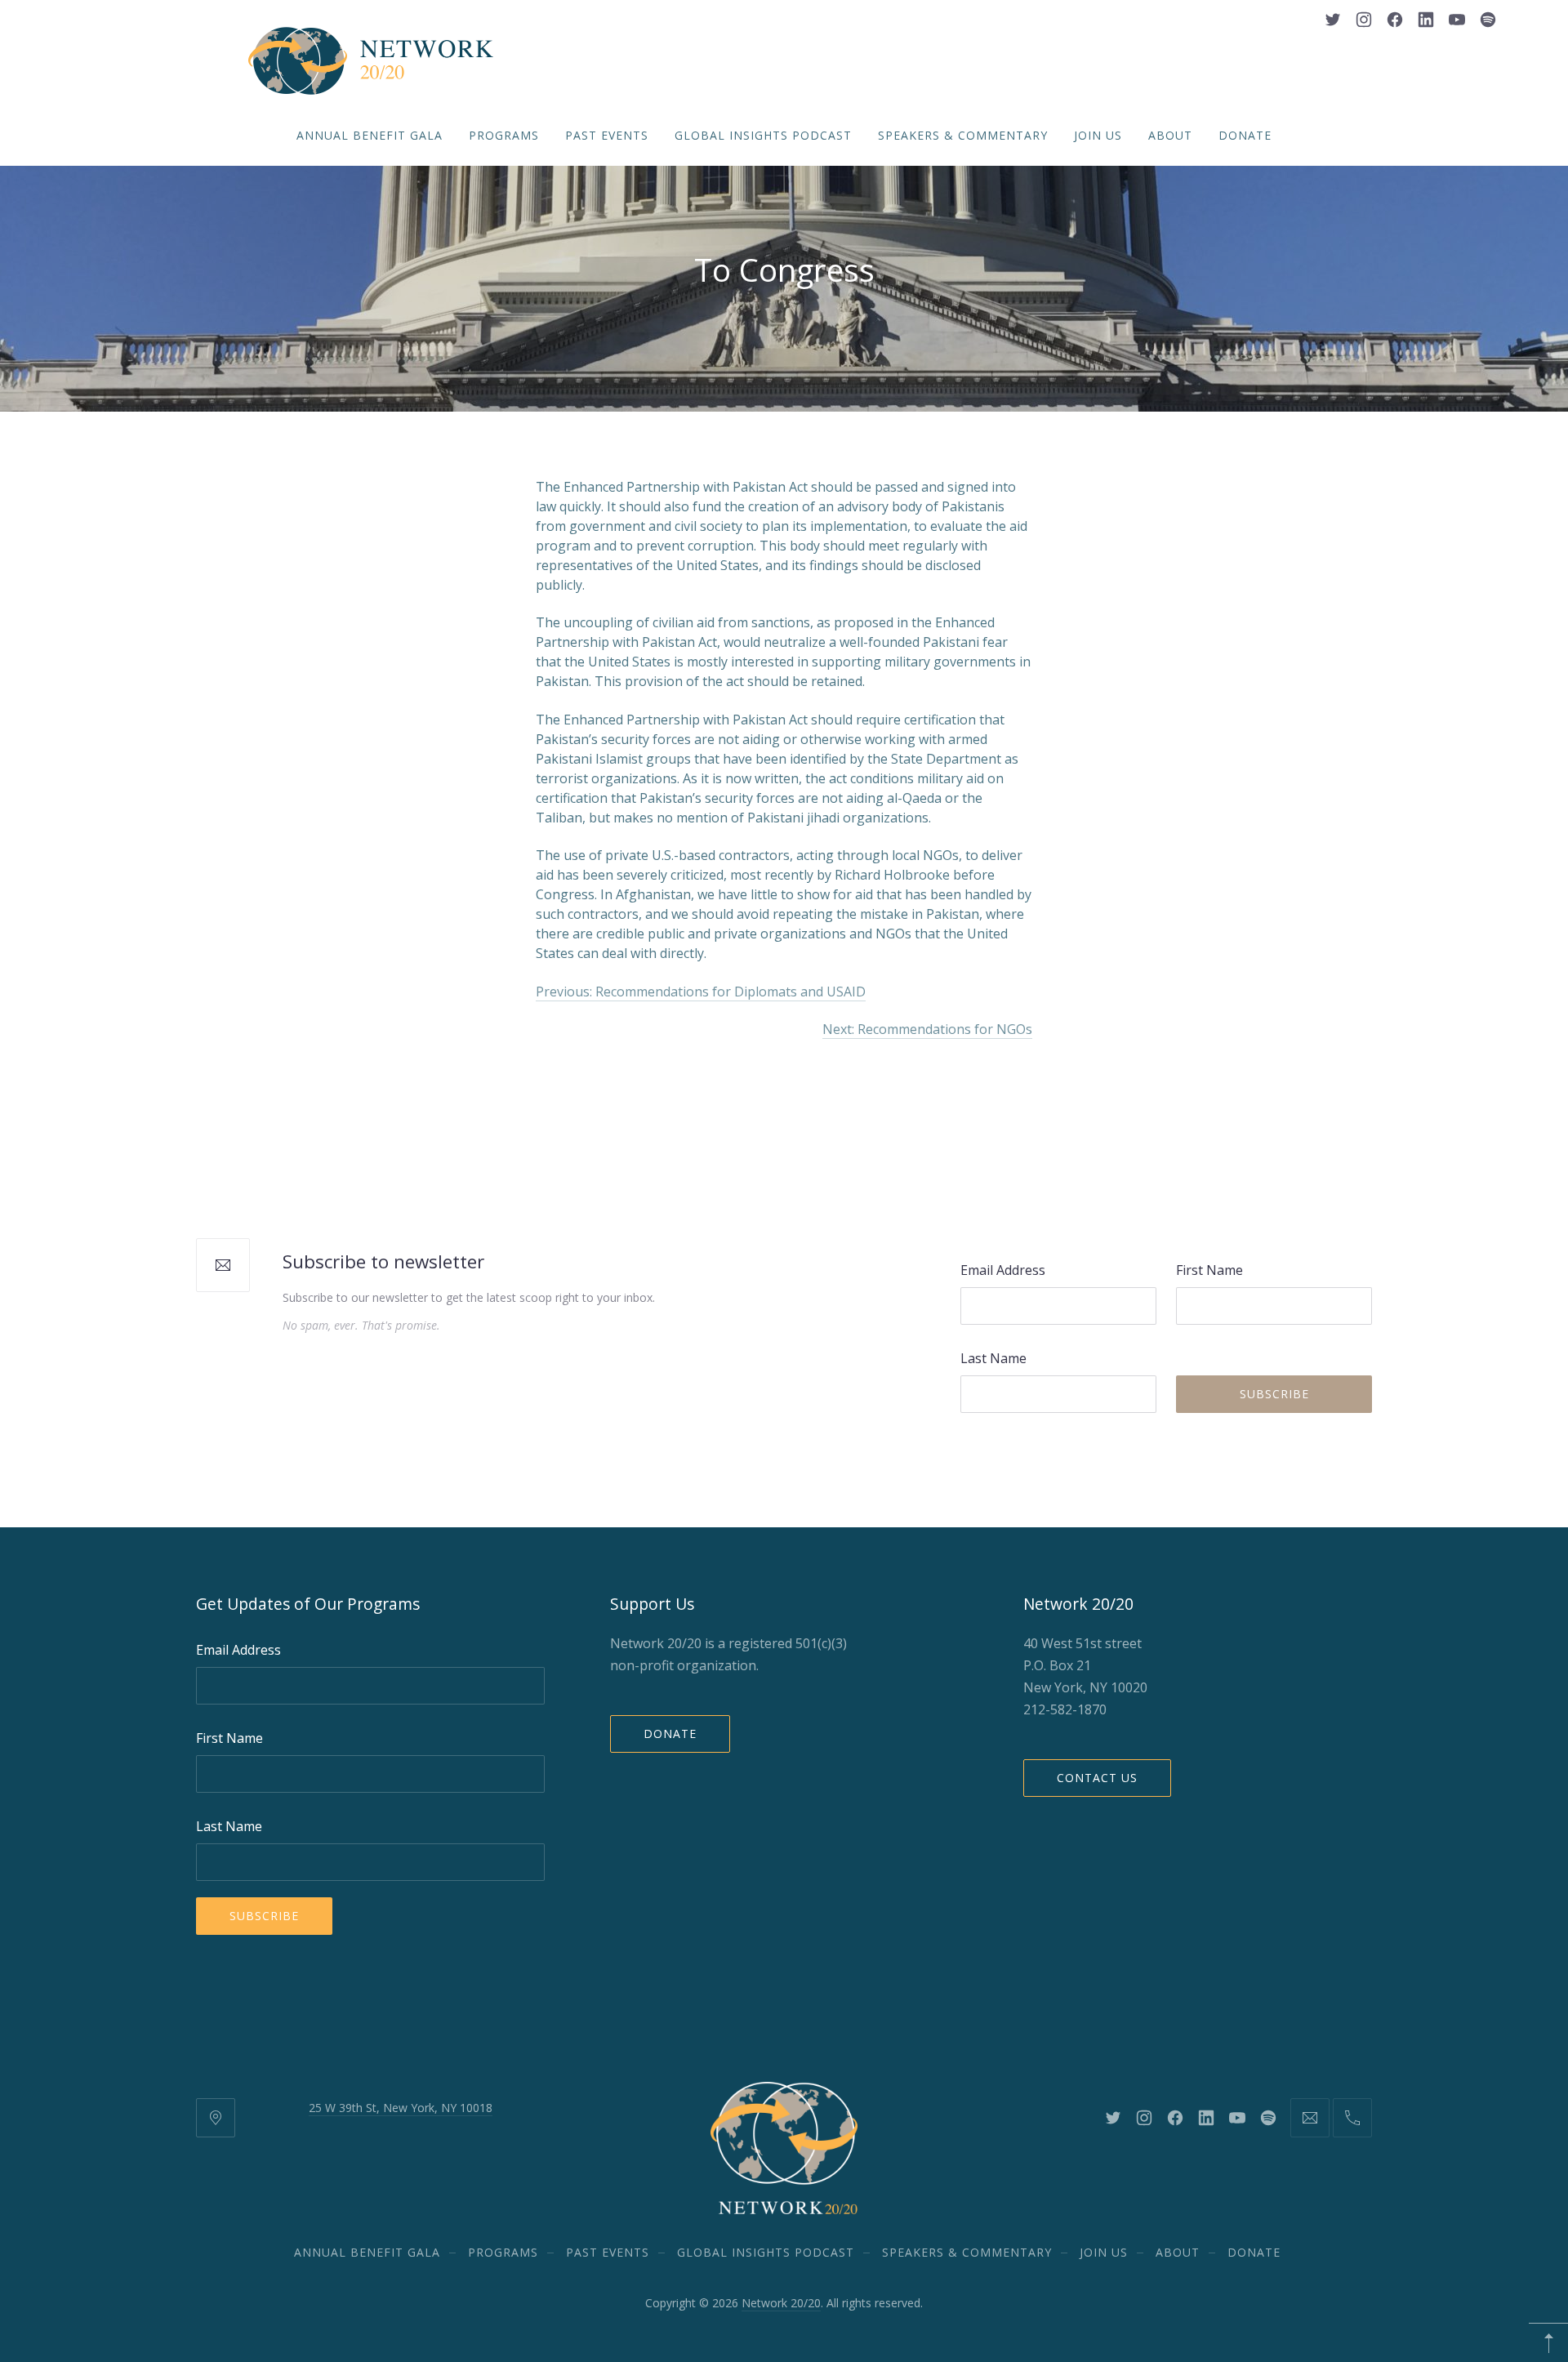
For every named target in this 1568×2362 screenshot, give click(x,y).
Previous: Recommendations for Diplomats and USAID (701, 992)
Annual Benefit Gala (370, 135)
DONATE (1245, 135)
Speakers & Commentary (963, 135)
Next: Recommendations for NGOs (927, 1029)
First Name (1209, 1270)
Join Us (1098, 135)
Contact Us (1097, 1778)
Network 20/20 (781, 2303)
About (1170, 135)
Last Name (993, 1358)
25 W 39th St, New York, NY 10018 (401, 2108)
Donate (670, 1734)
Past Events (607, 135)
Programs (504, 135)
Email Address (1003, 1270)
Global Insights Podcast (763, 135)
